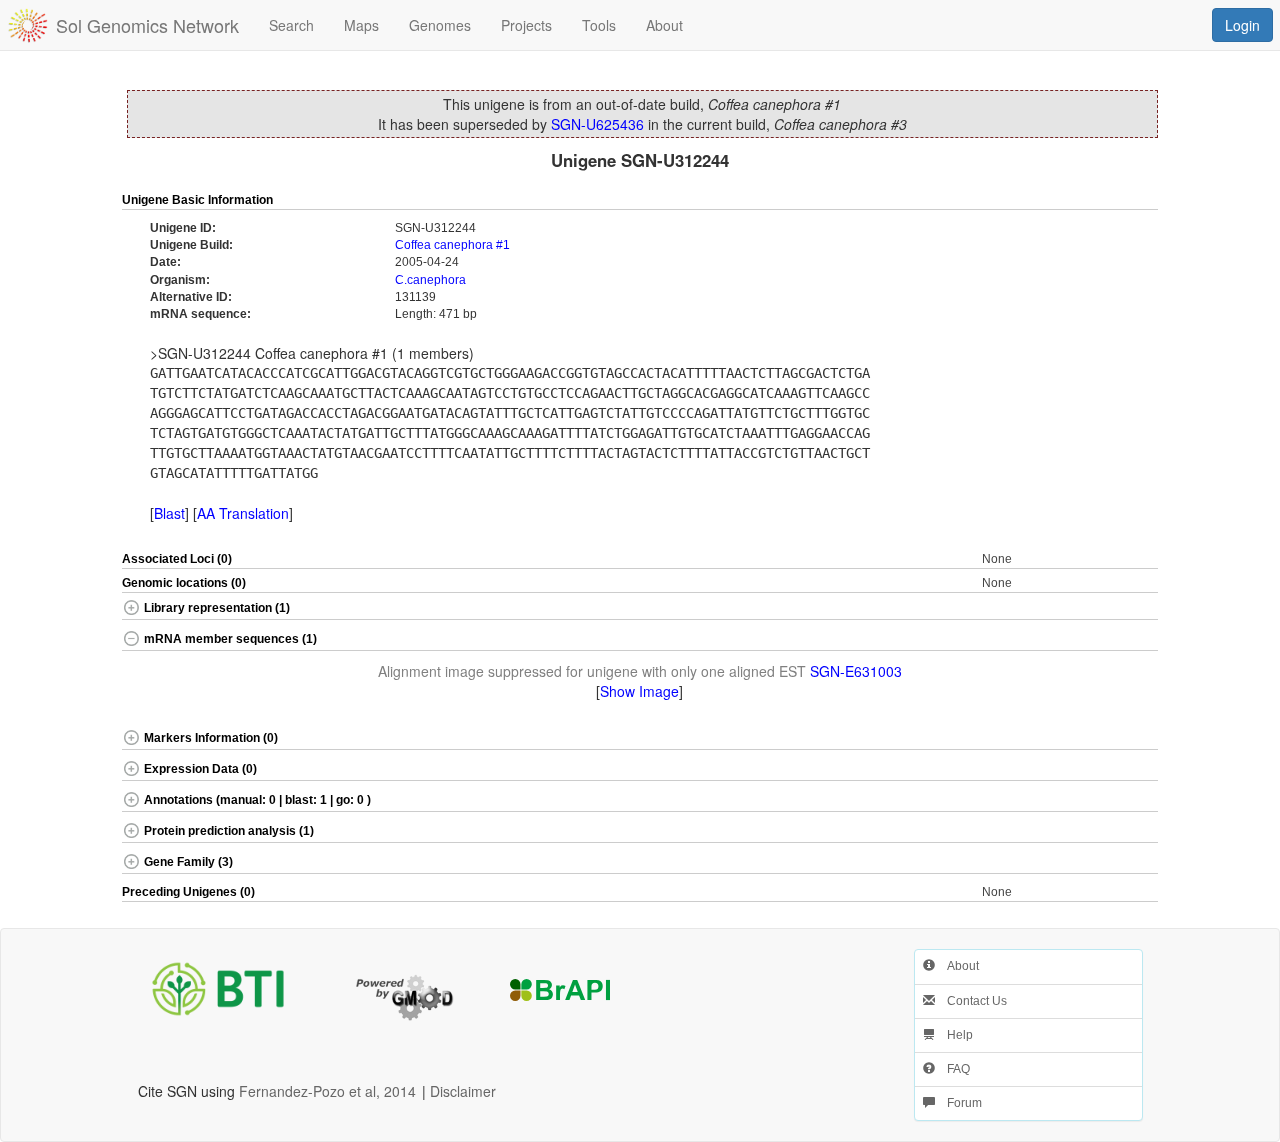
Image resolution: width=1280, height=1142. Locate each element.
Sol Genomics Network (147, 25)
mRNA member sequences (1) (230, 639)
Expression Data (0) (200, 769)
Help (954, 1035)
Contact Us (971, 1001)
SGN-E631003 (856, 671)
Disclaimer (463, 1091)
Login (1242, 25)
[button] (1107, 201)
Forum (958, 1103)
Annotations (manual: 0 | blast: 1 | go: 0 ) (257, 800)
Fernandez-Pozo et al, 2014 (327, 1091)
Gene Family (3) (188, 862)
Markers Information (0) (211, 738)
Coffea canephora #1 (452, 245)
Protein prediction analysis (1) (229, 831)
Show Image (639, 691)
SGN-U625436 (597, 124)
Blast (169, 513)
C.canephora (430, 280)
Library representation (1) (217, 608)
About (957, 966)
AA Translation (243, 513)
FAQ (952, 1069)
